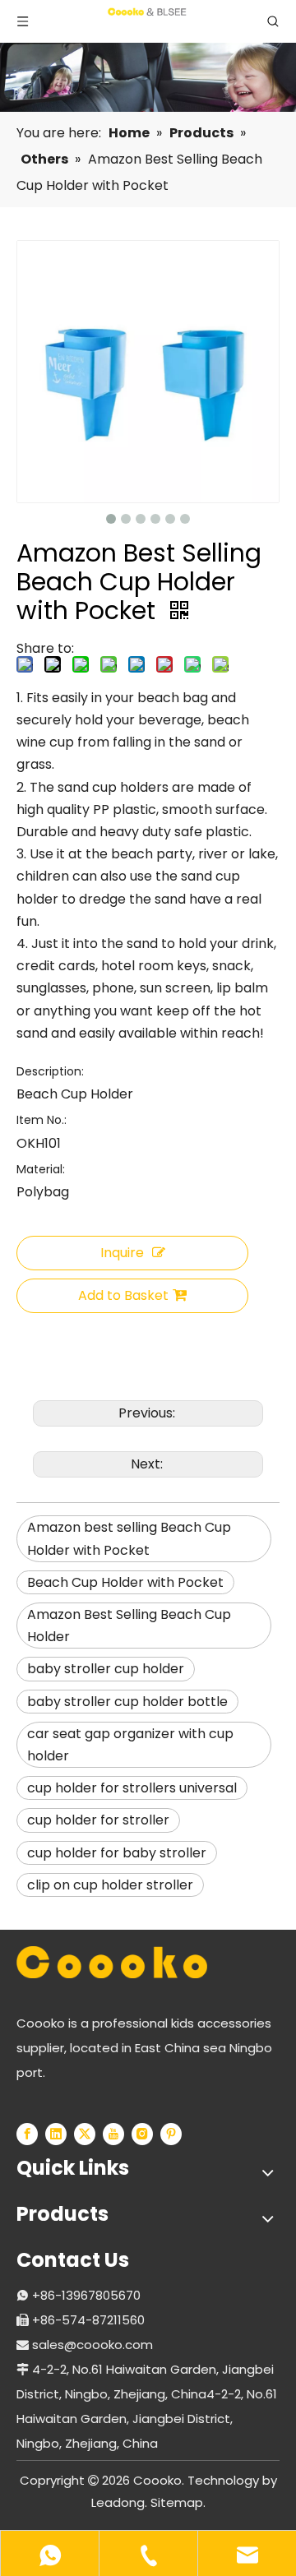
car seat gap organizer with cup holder (130, 1745)
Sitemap (177, 2502)
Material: (41, 1169)
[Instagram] (142, 2134)
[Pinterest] (171, 2134)
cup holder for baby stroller (117, 1853)
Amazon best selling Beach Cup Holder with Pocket (129, 1538)
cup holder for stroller (98, 1820)
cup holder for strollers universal (132, 1788)
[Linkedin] (56, 2134)
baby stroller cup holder (106, 1669)
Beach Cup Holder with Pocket (125, 1582)
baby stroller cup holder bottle (127, 1702)
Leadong (118, 2502)
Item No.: (42, 1120)
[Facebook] (27, 2134)
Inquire (122, 1253)
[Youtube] (113, 2134)
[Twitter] (85, 2134)
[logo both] (112, 1962)
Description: (50, 1071)
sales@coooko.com (92, 2345)
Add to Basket (123, 1295)
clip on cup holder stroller (110, 1885)
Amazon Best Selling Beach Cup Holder (129, 1626)
